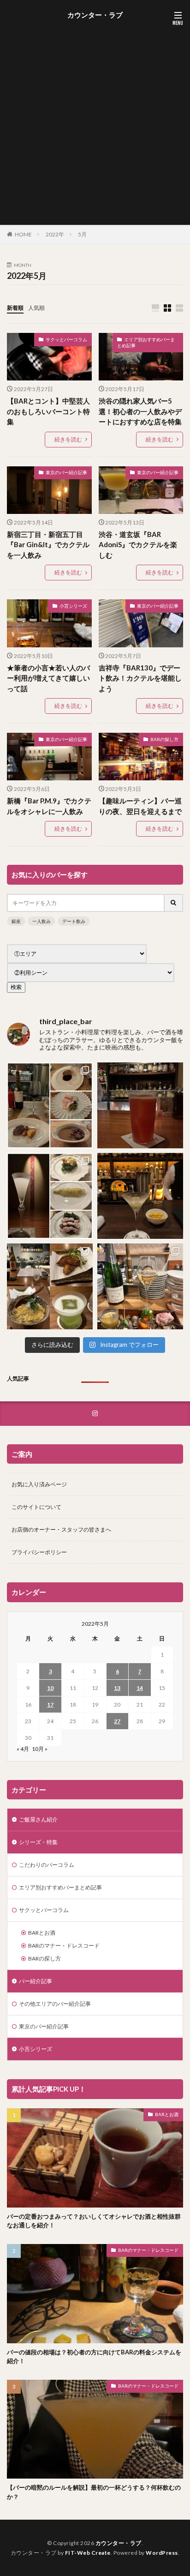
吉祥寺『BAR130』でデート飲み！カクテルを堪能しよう (140, 678)
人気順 (36, 308)
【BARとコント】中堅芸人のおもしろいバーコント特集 (48, 411)
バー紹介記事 (36, 1981)
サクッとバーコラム (66, 339)
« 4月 (23, 1749)
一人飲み (42, 921)
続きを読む (68, 439)
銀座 (16, 921)
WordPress (162, 2553)
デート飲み (74, 921)
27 (117, 1721)
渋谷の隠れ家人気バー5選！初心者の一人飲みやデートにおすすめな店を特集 (140, 411)
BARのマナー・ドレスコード (64, 1946)
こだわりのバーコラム (47, 1865)
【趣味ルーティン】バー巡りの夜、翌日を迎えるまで (140, 806)
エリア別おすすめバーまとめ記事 (146, 343)
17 (50, 1704)
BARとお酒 (42, 1933)
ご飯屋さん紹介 (38, 1819)
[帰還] (140, 1105)
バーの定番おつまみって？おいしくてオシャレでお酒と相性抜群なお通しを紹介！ (94, 2221)
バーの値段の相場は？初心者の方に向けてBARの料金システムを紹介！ (94, 2357)
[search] (174, 903)
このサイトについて (36, 1507)
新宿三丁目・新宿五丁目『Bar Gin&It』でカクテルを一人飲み (48, 545)
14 (140, 1688)
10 (50, 1688)
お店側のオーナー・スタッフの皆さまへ (61, 1529)
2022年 (55, 234)
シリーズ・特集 (38, 1842)
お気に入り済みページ (39, 1484)
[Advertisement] (95, 121)
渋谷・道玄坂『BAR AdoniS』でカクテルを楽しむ (138, 545)
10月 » (40, 1749)
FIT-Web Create (88, 2553)
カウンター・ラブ (95, 15)
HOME (23, 234)
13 (117, 1688)
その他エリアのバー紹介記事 (55, 2004)
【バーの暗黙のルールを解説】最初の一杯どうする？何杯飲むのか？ (94, 2492)
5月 (82, 234)
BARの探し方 (164, 739)
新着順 (15, 308)
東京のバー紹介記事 (66, 472)
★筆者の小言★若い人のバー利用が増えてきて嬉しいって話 (48, 678)
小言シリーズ (73, 606)
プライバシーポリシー (39, 1552)
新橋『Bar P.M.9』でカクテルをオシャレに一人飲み (49, 806)
